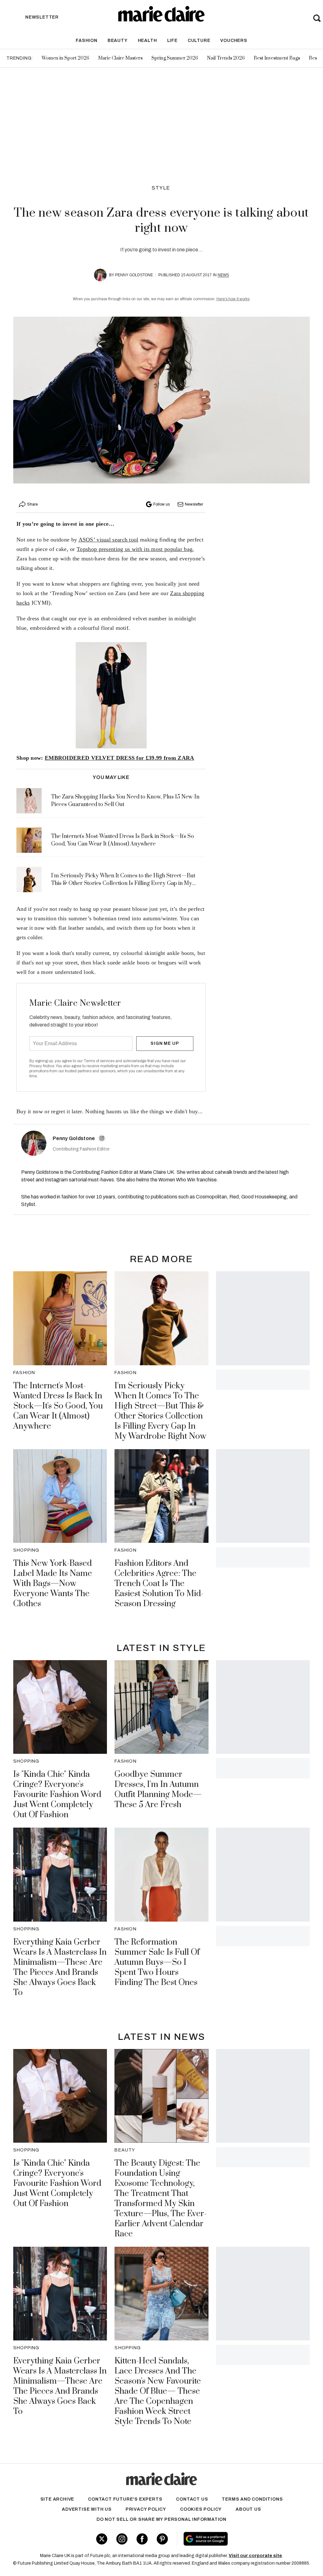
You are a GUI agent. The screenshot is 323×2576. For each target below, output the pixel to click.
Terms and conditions (252, 2499)
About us (248, 2509)
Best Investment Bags (277, 58)
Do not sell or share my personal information (161, 2519)
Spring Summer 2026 (175, 58)
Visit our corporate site (255, 2556)
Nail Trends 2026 (226, 58)
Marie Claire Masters (120, 58)
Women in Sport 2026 (65, 58)
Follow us (161, 504)
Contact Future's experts (125, 2499)
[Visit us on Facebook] (142, 2539)
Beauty (118, 41)
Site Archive (57, 2499)
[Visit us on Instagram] (122, 2539)
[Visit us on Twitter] (102, 2539)
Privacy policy (146, 2509)
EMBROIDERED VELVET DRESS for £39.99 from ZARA (120, 758)
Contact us (192, 2499)
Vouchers (234, 41)
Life (172, 41)
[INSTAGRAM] (102, 1138)
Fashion (87, 41)
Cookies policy (201, 2509)
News (223, 275)
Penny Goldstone (134, 275)
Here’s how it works (233, 299)
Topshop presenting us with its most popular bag (135, 549)
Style (161, 188)
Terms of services (100, 1061)
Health (147, 41)
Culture (199, 41)
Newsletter (194, 504)
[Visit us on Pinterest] (162, 2539)
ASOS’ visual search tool (109, 540)
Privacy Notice (42, 1066)
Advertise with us (87, 2509)
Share (32, 504)
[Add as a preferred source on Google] (230, 2539)
